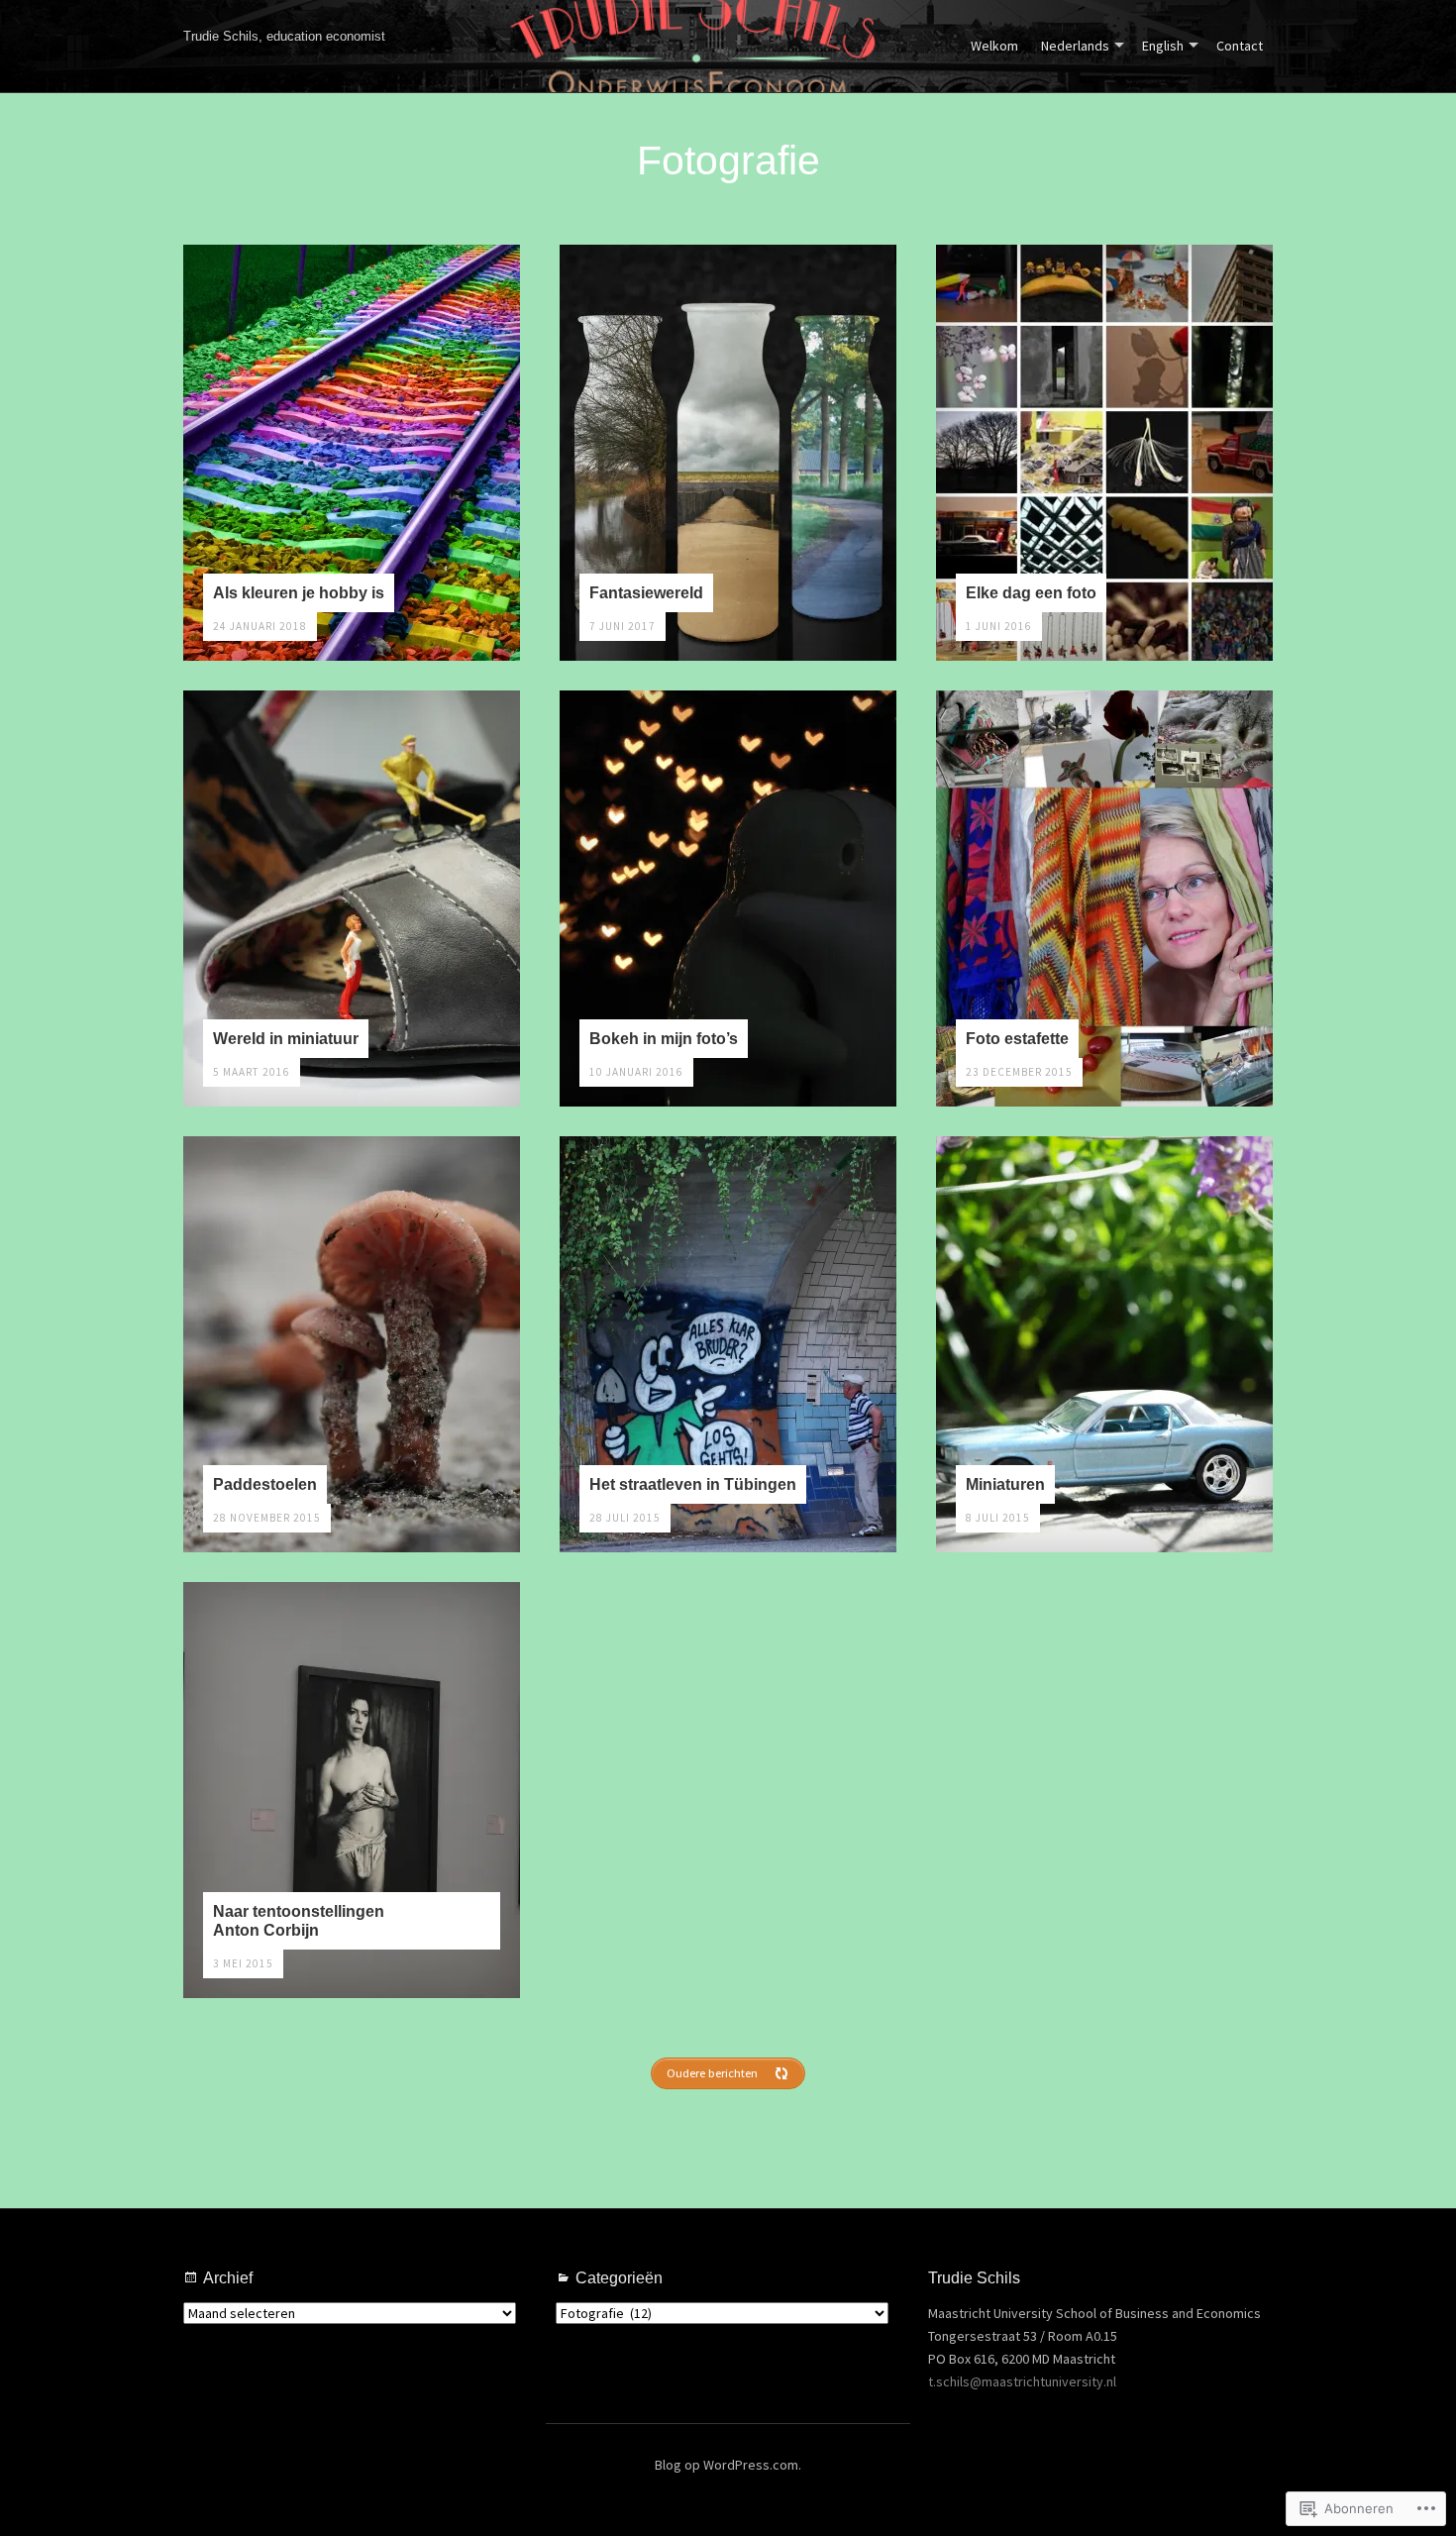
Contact (1240, 46)
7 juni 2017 (623, 626)
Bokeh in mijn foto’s (664, 1038)
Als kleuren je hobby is (299, 592)
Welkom (994, 46)
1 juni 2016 (999, 626)
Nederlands (1075, 46)
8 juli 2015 (998, 1518)
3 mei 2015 (243, 1963)
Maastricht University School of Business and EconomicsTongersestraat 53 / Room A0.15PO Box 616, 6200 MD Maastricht (1094, 2336)
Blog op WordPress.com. (728, 2465)
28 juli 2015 (625, 1518)
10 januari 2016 (636, 1072)
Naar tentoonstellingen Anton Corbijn (299, 1920)
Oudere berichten (712, 2073)
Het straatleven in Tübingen (693, 1484)
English (1163, 46)
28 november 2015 (267, 1518)
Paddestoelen (265, 1484)
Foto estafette (1017, 1038)
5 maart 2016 (252, 1072)
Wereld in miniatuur (286, 1038)
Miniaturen (1005, 1484)
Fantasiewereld (646, 592)
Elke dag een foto (1031, 592)
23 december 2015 (1019, 1072)
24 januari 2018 (260, 626)
